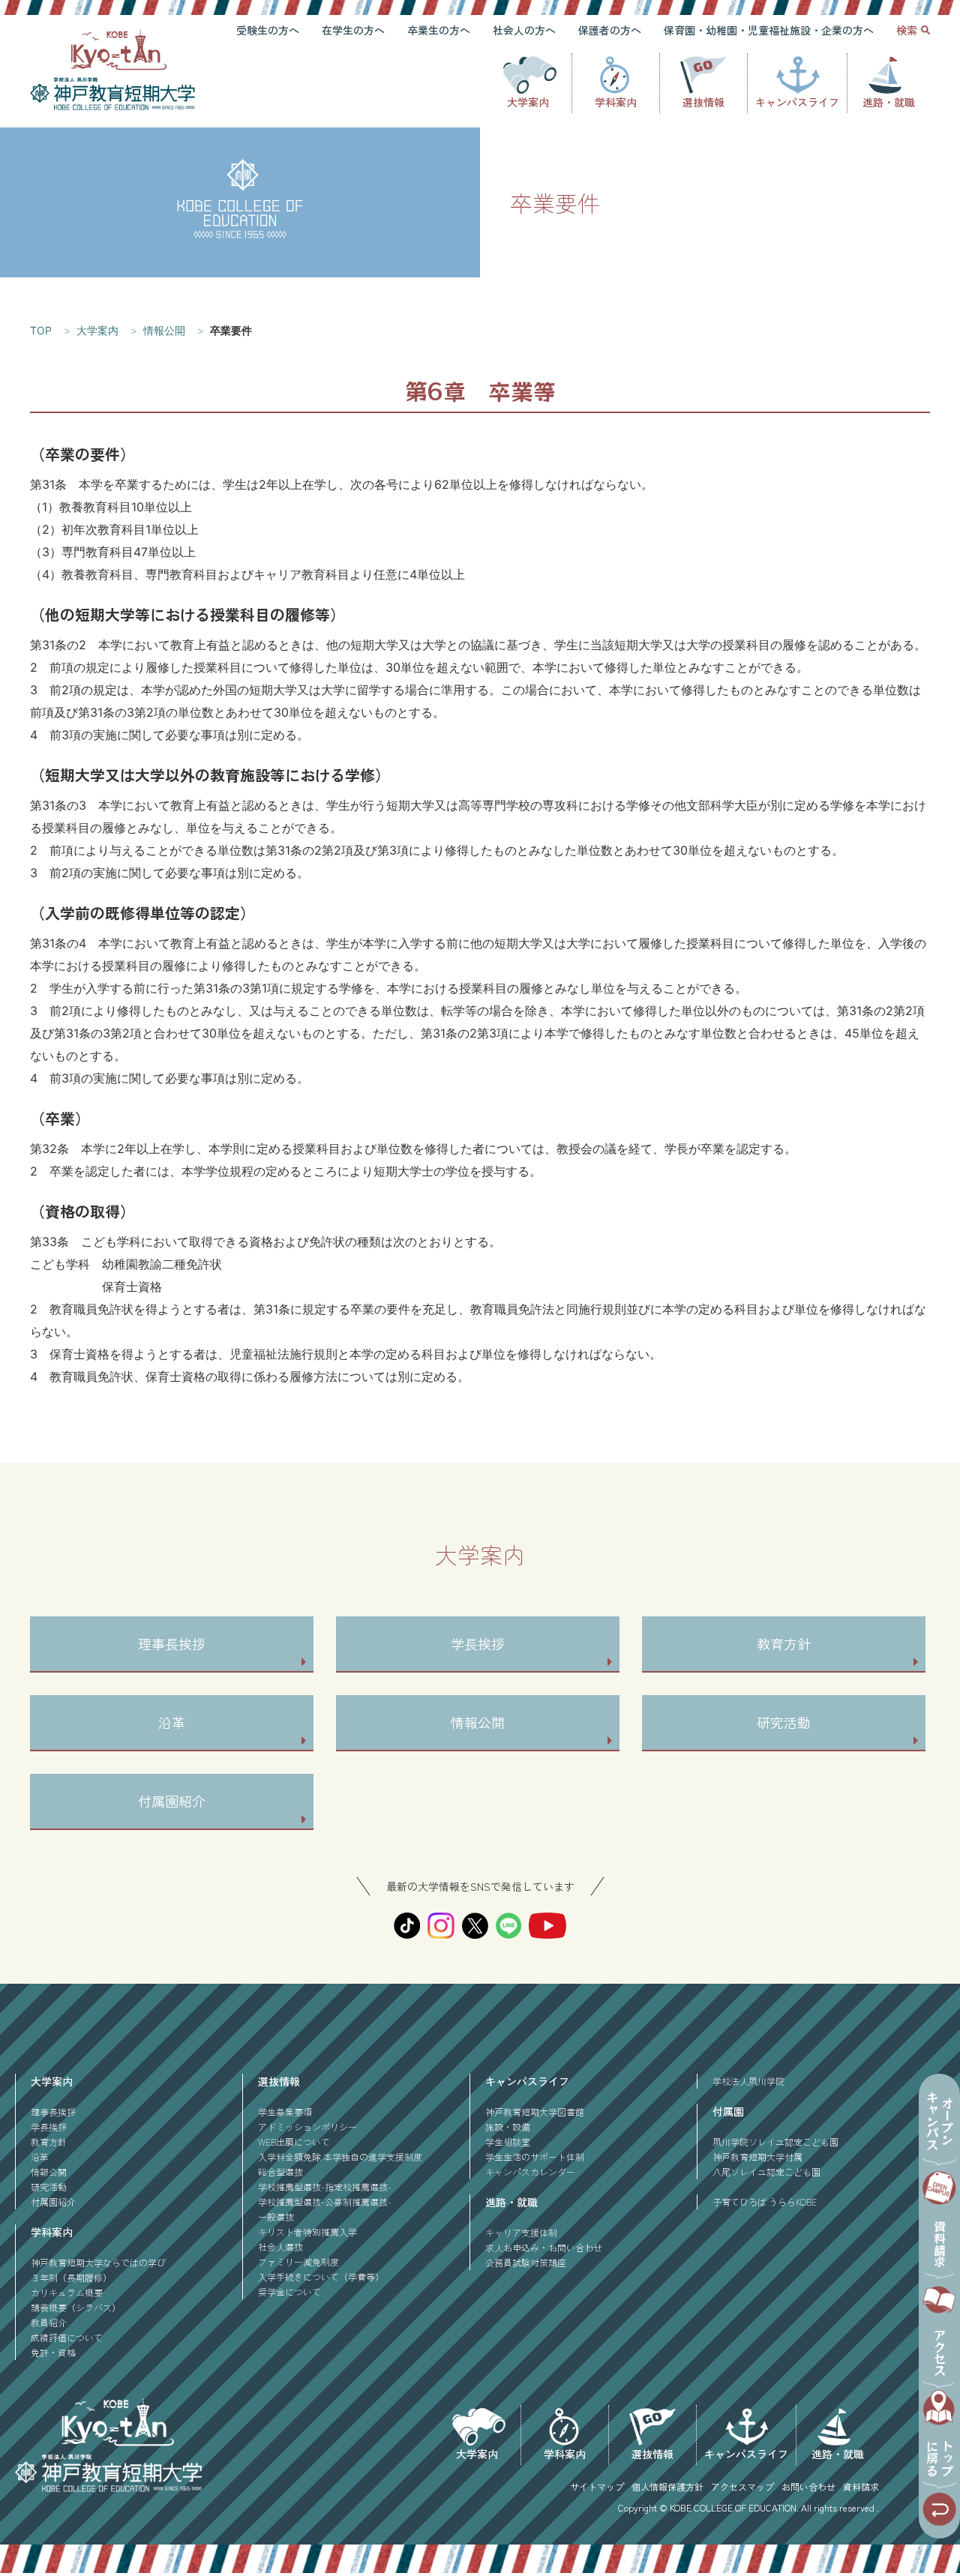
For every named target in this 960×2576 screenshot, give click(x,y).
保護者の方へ (610, 30)
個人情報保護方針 (667, 2486)
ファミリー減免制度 (298, 2261)
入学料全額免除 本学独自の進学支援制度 (340, 2157)
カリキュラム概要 (67, 2292)
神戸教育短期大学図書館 (535, 2112)
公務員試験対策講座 (526, 2262)
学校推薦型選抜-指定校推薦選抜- (325, 2187)
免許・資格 (53, 2352)
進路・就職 (889, 102)
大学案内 (528, 102)
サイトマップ (597, 2486)
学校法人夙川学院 (748, 2081)
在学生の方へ (353, 30)
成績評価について (67, 2337)
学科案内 (616, 102)
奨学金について (289, 2291)
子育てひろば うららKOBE (765, 2202)
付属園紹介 (172, 1801)
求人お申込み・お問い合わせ (544, 2247)
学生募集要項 (285, 2112)
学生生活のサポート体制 (535, 2157)
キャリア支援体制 (521, 2232)
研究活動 (784, 1722)
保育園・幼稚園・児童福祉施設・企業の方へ (769, 30)
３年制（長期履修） (71, 2277)
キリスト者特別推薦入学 (307, 2232)
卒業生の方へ (439, 30)
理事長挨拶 (172, 1643)
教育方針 (784, 1643)
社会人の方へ (524, 30)
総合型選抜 (280, 2172)
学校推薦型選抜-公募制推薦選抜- (325, 2202)
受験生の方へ (268, 30)
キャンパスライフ (797, 102)
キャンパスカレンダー (530, 2172)
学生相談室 (508, 2142)
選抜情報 (703, 102)
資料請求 (861, 2486)
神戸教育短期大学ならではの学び (98, 2262)
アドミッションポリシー (307, 2127)
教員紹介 (49, 2322)
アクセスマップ (742, 2486)
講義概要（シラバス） (76, 2307)
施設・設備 (508, 2127)
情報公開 (478, 1722)
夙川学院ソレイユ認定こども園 (775, 2142)
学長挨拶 (478, 1643)
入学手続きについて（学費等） (321, 2276)
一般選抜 (276, 2217)
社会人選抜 (280, 2247)
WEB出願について (294, 2142)
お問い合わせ (808, 2486)
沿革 (172, 1722)
